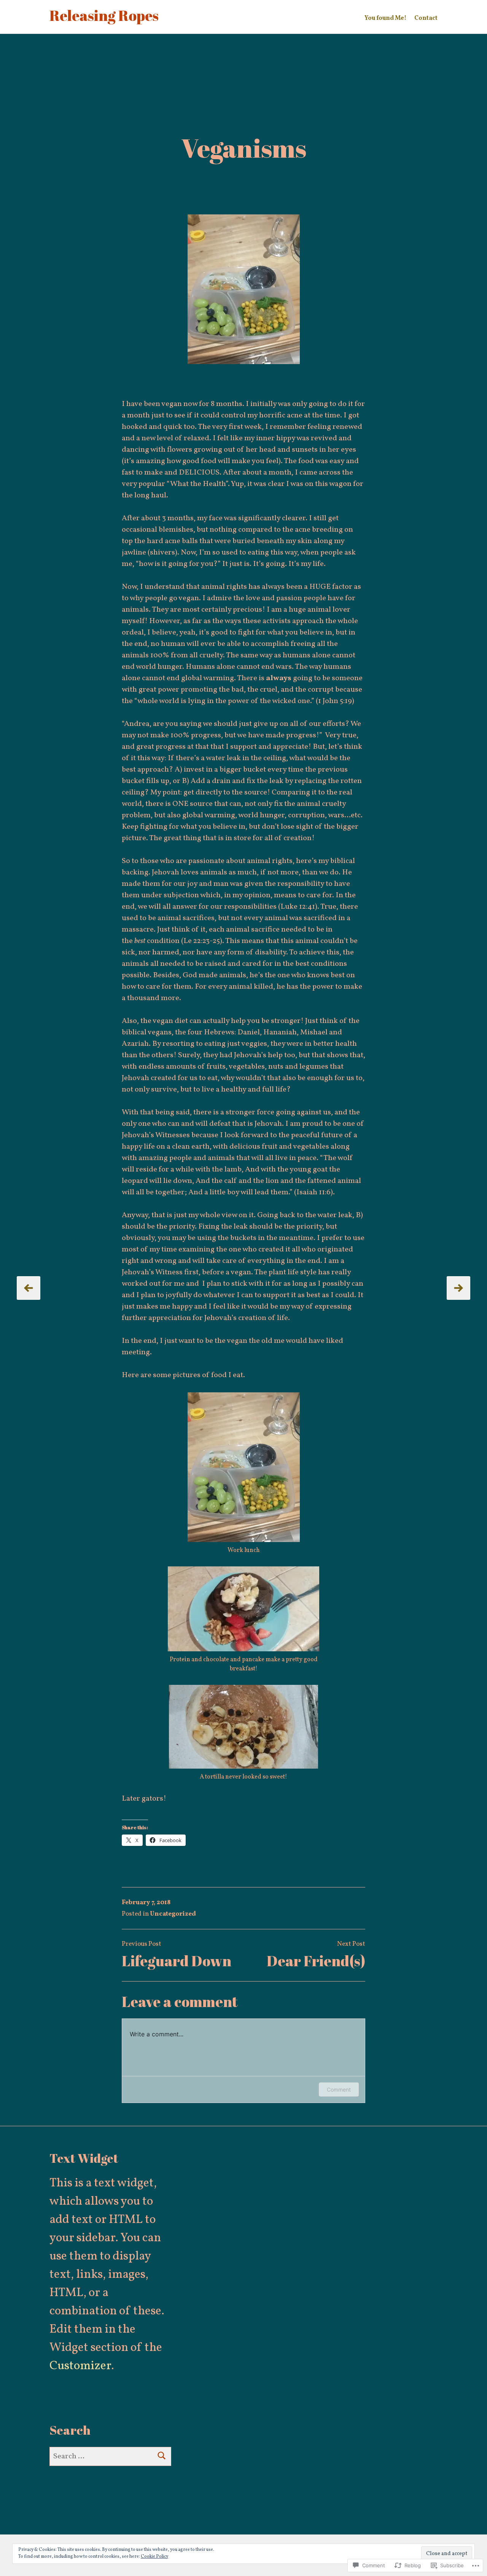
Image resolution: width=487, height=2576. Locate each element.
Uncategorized (173, 1914)
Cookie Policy (154, 2557)
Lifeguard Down (177, 1961)
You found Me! (385, 18)
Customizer (80, 2366)
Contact (426, 18)
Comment (339, 2089)
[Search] (162, 2456)
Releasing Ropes (104, 15)
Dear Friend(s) (316, 1961)
